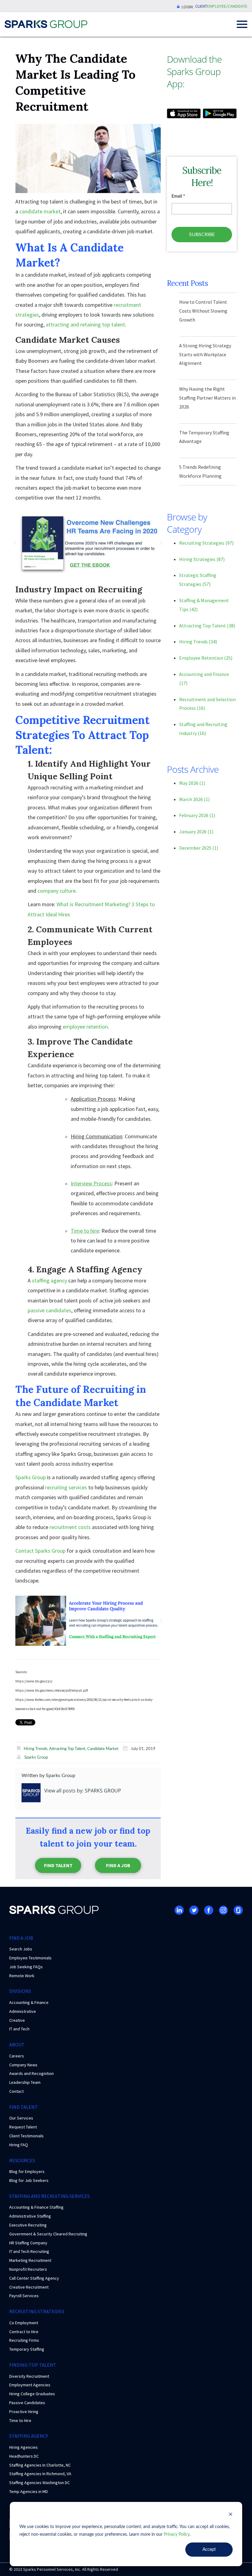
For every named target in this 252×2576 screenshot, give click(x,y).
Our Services (21, 2118)
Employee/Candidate (227, 6)
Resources (22, 2160)
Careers (17, 2056)
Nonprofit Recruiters (28, 2269)
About (17, 2045)
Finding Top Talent (33, 2365)
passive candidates (49, 1310)
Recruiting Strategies (206, 543)
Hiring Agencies (24, 2447)
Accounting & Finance (29, 2002)
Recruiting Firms (24, 2340)
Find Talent (58, 1865)
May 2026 (192, 783)
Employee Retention (206, 658)
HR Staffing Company (28, 2243)
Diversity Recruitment (29, 2376)
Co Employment (24, 2323)
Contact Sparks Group (40, 1551)
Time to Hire (20, 2420)
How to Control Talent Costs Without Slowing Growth (203, 311)
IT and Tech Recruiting (29, 2251)
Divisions (20, 1991)
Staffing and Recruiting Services (49, 2196)
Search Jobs (21, 1949)
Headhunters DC (24, 2456)
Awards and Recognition (31, 2073)
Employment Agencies (30, 2385)
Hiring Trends (35, 1749)
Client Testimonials (26, 2136)
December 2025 (199, 848)
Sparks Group (31, 1477)
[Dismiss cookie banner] (230, 2515)
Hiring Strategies (202, 559)
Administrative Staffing (30, 2216)
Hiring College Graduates (32, 2394)
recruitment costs (70, 1527)
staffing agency (49, 1280)
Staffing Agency (29, 2436)
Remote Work (22, 1976)
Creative (17, 2020)
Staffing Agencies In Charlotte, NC (40, 2465)
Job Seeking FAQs (26, 1967)
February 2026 (197, 815)
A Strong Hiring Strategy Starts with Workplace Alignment (205, 354)
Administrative (23, 2011)
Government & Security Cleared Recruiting (48, 2234)
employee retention (85, 1027)
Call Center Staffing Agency (34, 2278)
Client (201, 6)
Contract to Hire (24, 2332)
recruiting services (66, 1487)
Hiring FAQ (19, 2145)
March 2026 (194, 799)
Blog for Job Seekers (29, 2180)
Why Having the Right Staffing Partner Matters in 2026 (207, 398)
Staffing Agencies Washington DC (39, 2483)
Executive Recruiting (28, 2225)
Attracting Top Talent (67, 1749)
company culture (57, 891)
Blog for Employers (27, 2171)
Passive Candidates (27, 2403)
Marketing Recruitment (30, 2260)
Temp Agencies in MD (29, 2491)
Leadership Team (25, 2082)
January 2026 (196, 832)
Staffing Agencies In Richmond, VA (40, 2474)
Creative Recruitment (29, 2287)
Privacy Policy (177, 2535)
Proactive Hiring (24, 2412)
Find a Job (118, 1865)
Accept (209, 2550)
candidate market (40, 211)
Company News (23, 2065)
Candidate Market (103, 1749)
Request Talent (23, 2127)
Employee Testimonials (30, 1958)
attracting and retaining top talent (85, 324)
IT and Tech (19, 2029)
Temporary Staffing (27, 2349)
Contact (16, 2091)
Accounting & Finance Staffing (36, 2207)
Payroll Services (24, 2296)
